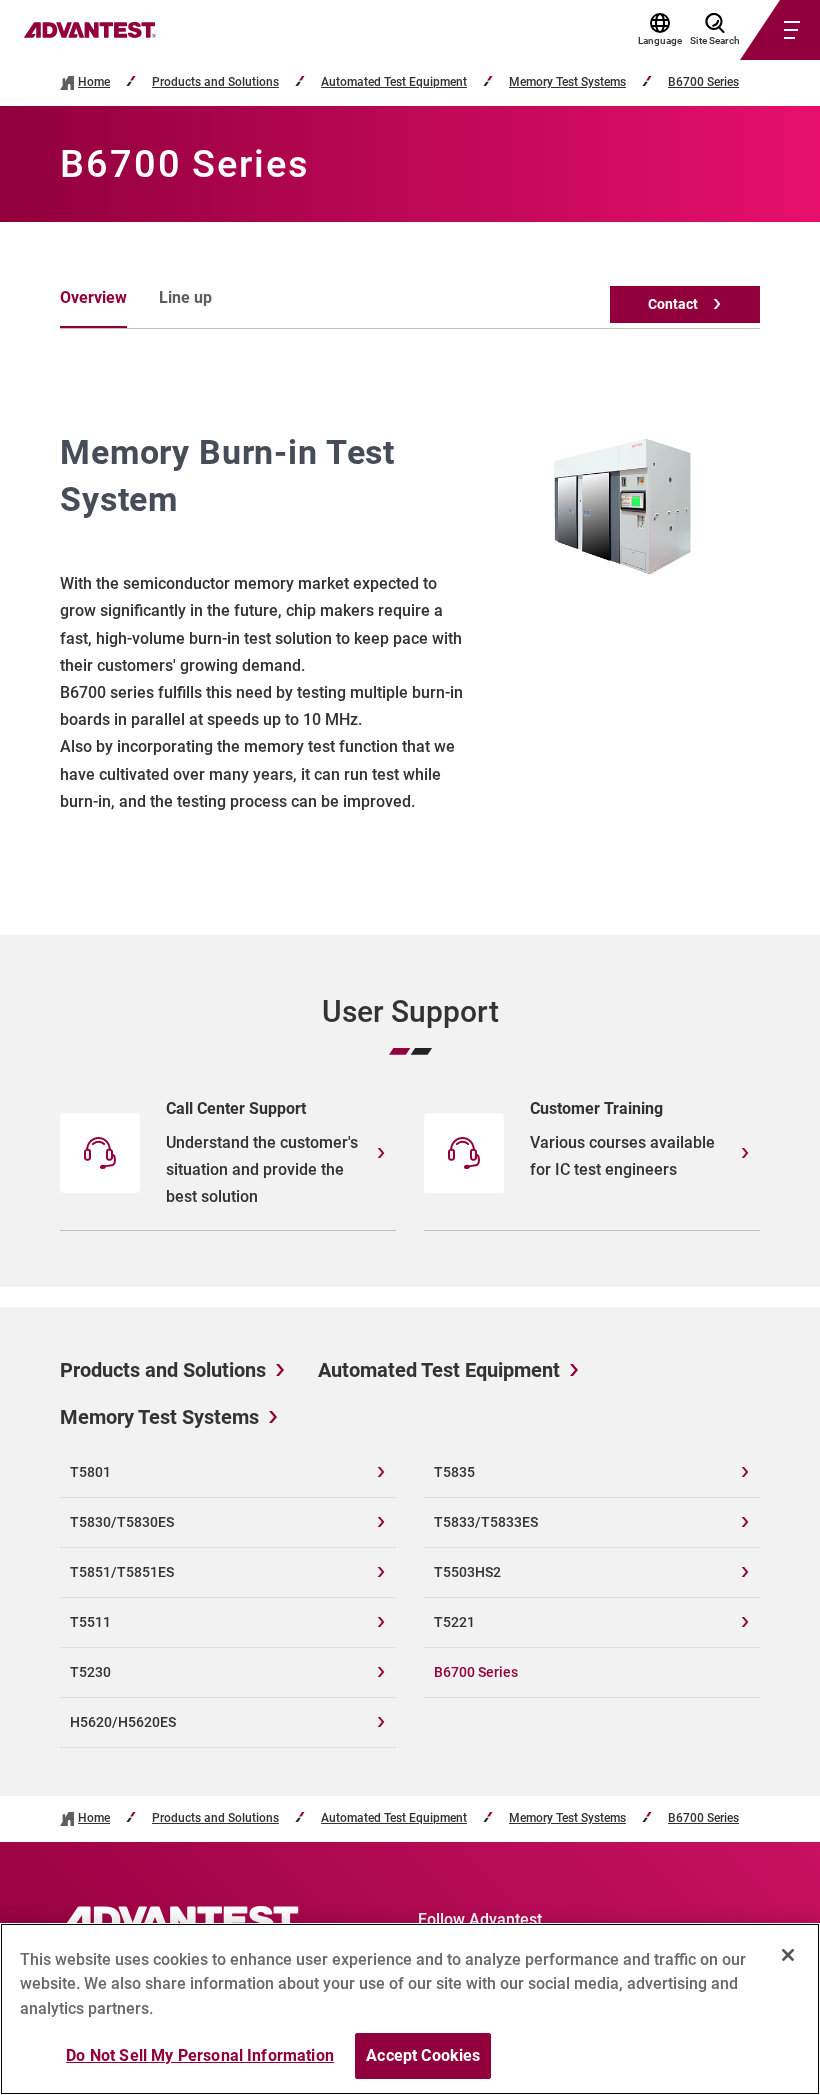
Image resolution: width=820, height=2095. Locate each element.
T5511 (90, 1622)
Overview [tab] (93, 297)
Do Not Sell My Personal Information (200, 2055)
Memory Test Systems (567, 82)
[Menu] (756, 30)
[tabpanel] (410, 622)
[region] (410, 2009)
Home (94, 82)
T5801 (90, 1472)
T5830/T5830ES (122, 1522)
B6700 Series (703, 82)
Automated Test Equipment (394, 82)
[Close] (788, 1955)
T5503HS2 (467, 1572)
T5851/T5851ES (122, 1572)
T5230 (90, 1672)
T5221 (454, 1622)
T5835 (454, 1472)
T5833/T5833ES (486, 1522)
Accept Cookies (423, 2055)
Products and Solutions (215, 82)
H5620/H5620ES (123, 1722)
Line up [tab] (185, 297)
